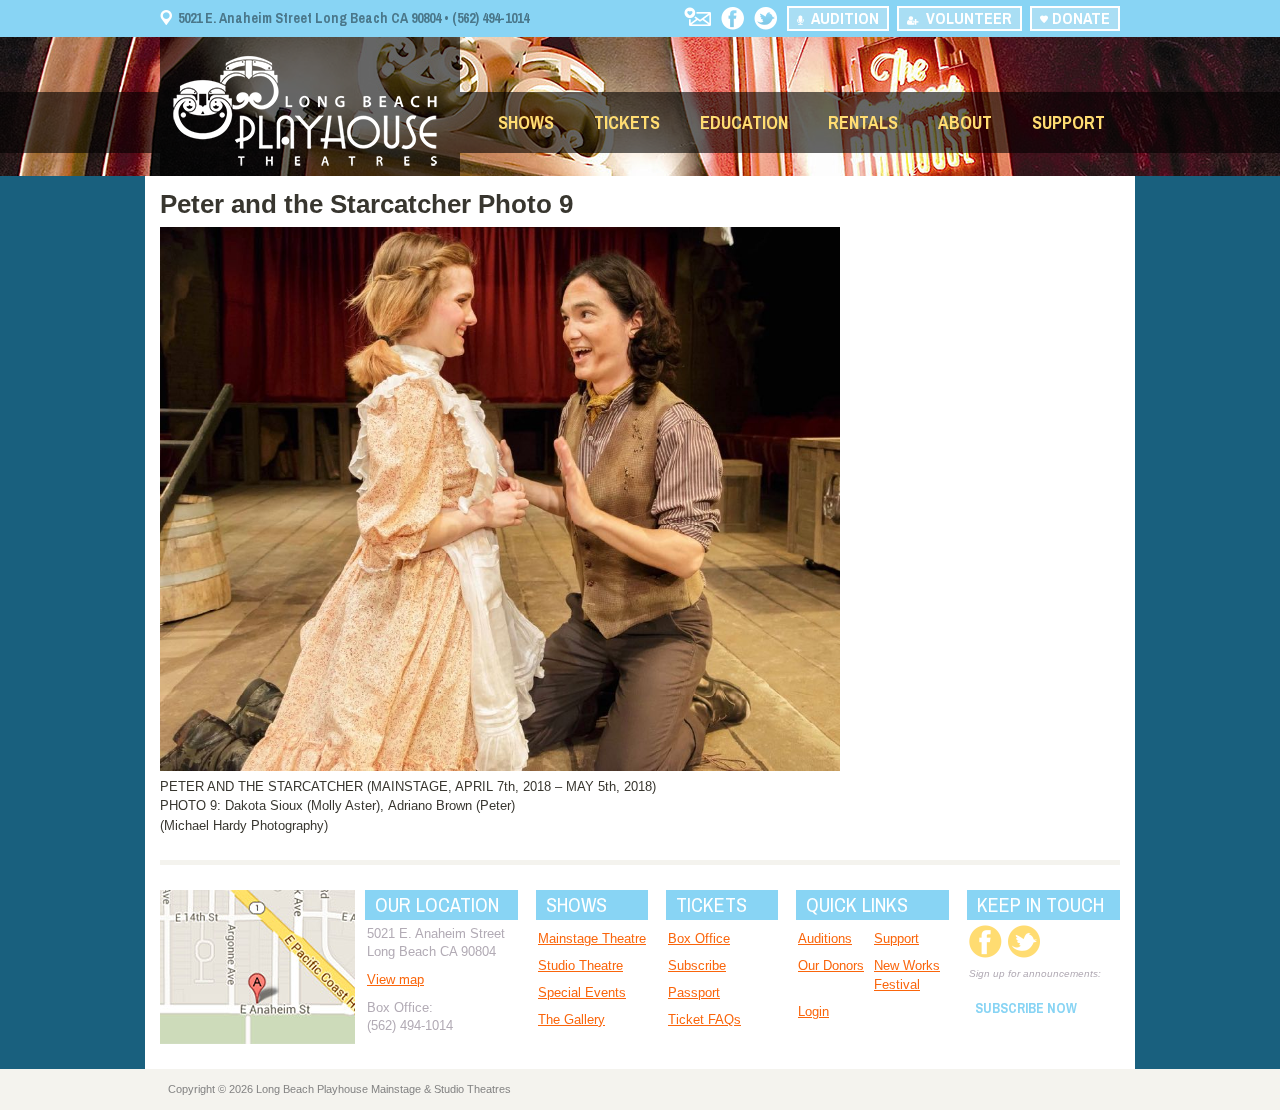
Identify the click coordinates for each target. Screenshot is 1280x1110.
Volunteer (965, 18)
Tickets (627, 122)
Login (813, 1011)
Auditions (825, 938)
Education (744, 122)
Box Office (699, 938)
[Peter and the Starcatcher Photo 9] (500, 766)
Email (697, 16)
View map (395, 979)
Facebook (732, 18)
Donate (1079, 18)
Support (1068, 122)
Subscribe (697, 965)
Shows (526, 122)
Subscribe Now (1026, 1008)
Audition (841, 18)
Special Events (582, 992)
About (965, 122)
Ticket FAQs (704, 1019)
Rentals (863, 122)
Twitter (765, 18)
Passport (694, 992)
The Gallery (571, 1019)
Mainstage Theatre (592, 938)
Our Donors (831, 965)
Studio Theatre (580, 965)
